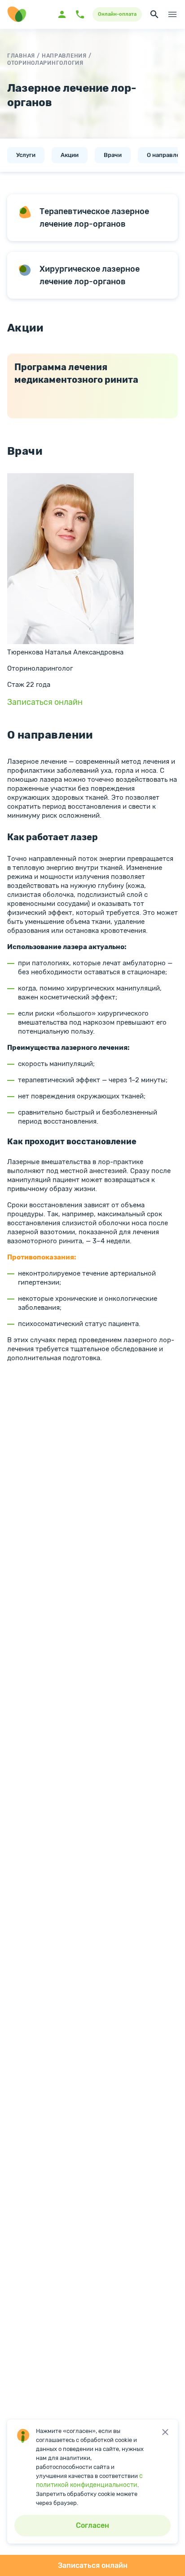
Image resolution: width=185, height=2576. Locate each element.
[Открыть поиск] (154, 14)
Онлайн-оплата (117, 14)
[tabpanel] (92, 386)
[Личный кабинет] (62, 14)
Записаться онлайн (93, 2565)
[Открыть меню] (172, 14)
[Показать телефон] (80, 14)
